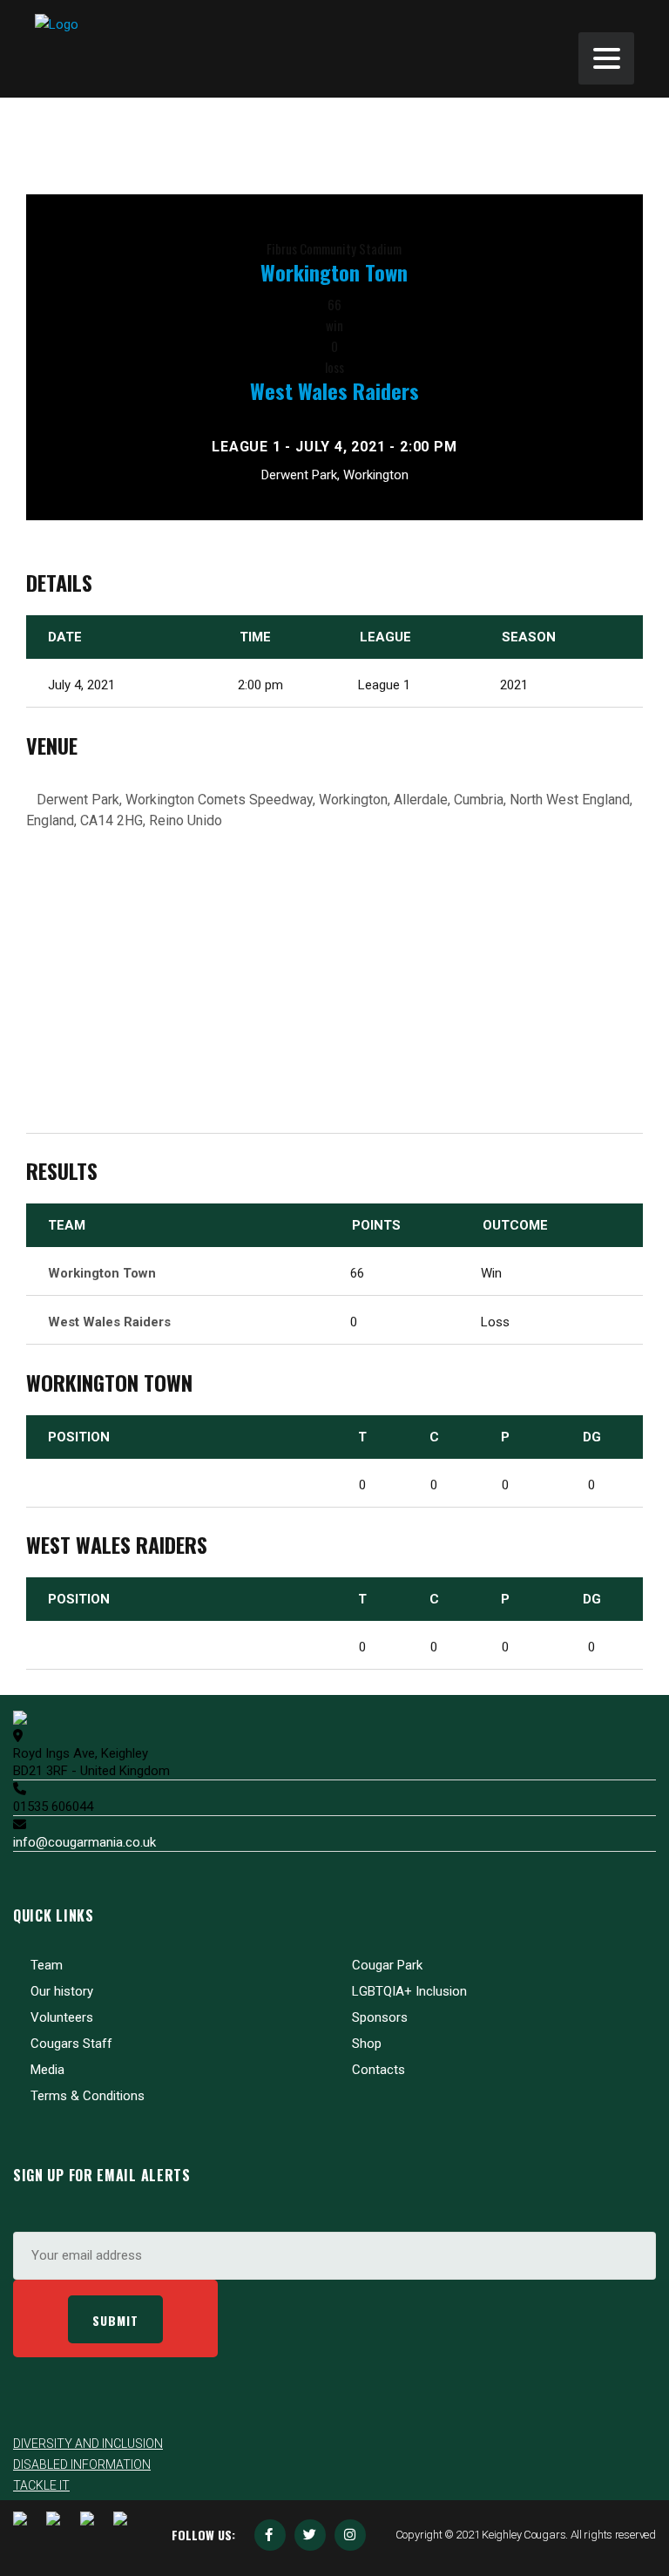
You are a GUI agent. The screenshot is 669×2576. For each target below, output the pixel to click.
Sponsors (380, 2017)
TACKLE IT (41, 2485)
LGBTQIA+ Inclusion (409, 1991)
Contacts (378, 2070)
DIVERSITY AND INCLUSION (88, 2444)
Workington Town (334, 272)
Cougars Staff (71, 2044)
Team (47, 1965)
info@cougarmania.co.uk (84, 1842)
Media (47, 2070)
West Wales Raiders (334, 390)
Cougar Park (387, 1965)
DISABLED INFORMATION (82, 2464)
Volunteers (62, 2017)
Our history (62, 1991)
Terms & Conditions (88, 2096)
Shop (367, 2044)
